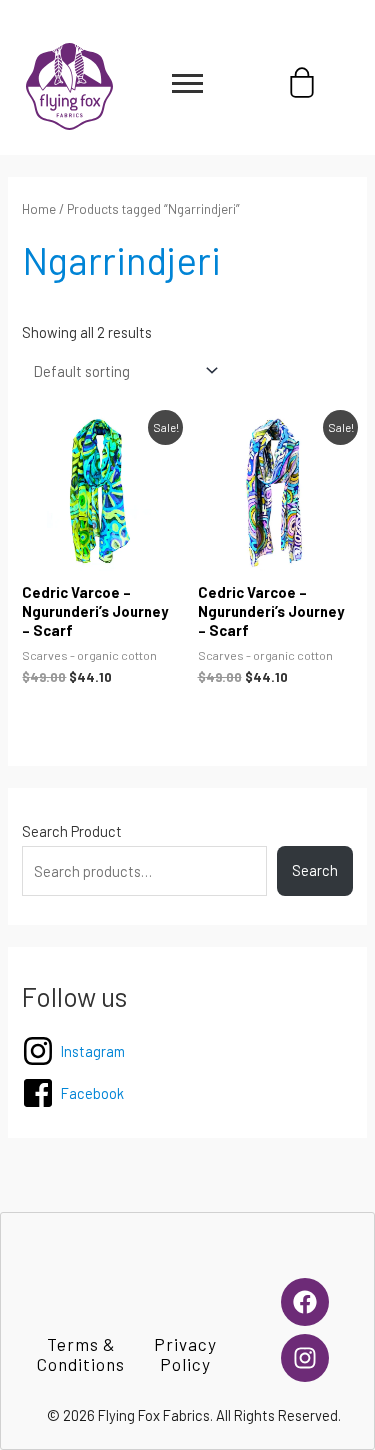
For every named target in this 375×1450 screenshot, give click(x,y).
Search (315, 870)
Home (39, 209)
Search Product (72, 831)
